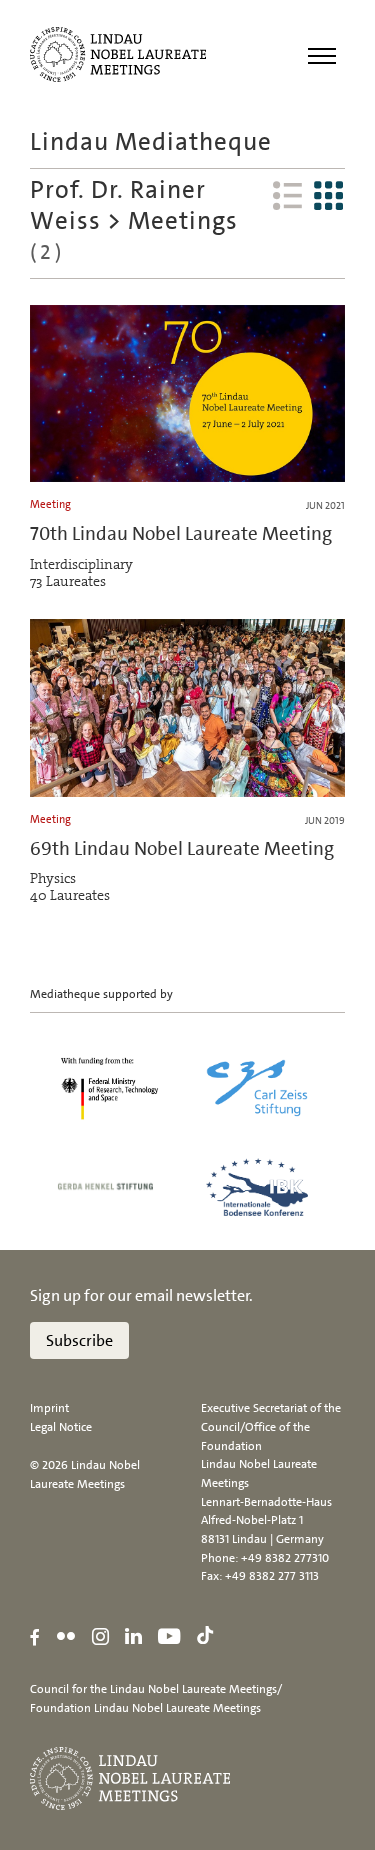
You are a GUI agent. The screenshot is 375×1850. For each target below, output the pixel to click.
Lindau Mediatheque (151, 141)
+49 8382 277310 (285, 1558)
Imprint (49, 1408)
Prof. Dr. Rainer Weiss (118, 205)
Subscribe (79, 1340)
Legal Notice (61, 1427)
